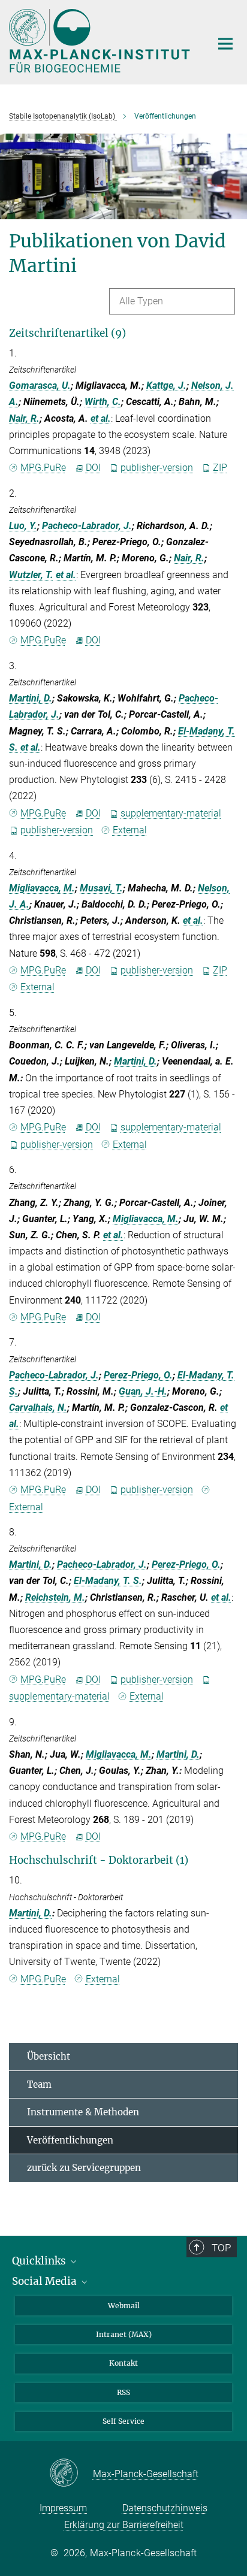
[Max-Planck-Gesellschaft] (71, 2474)
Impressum (63, 2508)
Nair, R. (24, 418)
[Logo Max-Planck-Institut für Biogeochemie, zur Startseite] (101, 41)
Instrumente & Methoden (83, 2112)
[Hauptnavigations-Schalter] (225, 44)
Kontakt (123, 2363)
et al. (101, 418)
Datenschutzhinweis (165, 2508)
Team (39, 2084)
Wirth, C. (103, 402)
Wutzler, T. (31, 575)
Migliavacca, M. (42, 888)
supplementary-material (171, 813)
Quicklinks (40, 2261)
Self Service (123, 2421)
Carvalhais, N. (38, 1408)
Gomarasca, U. (40, 386)
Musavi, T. (101, 888)
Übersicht (49, 2056)
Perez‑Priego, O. (138, 1375)
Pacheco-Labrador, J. (87, 526)
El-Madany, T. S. (108, 1581)
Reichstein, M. (55, 1597)
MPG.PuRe (43, 468)
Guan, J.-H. (143, 1391)
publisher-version (157, 468)
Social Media (46, 2281)
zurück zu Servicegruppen (84, 2168)
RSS (123, 2392)
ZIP (220, 468)
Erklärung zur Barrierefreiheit (124, 2525)
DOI (93, 468)
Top (221, 2248)
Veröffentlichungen (70, 2140)
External (130, 830)
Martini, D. (31, 698)
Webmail (124, 2306)
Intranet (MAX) (124, 2334)
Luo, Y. (23, 526)
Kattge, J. (166, 386)
